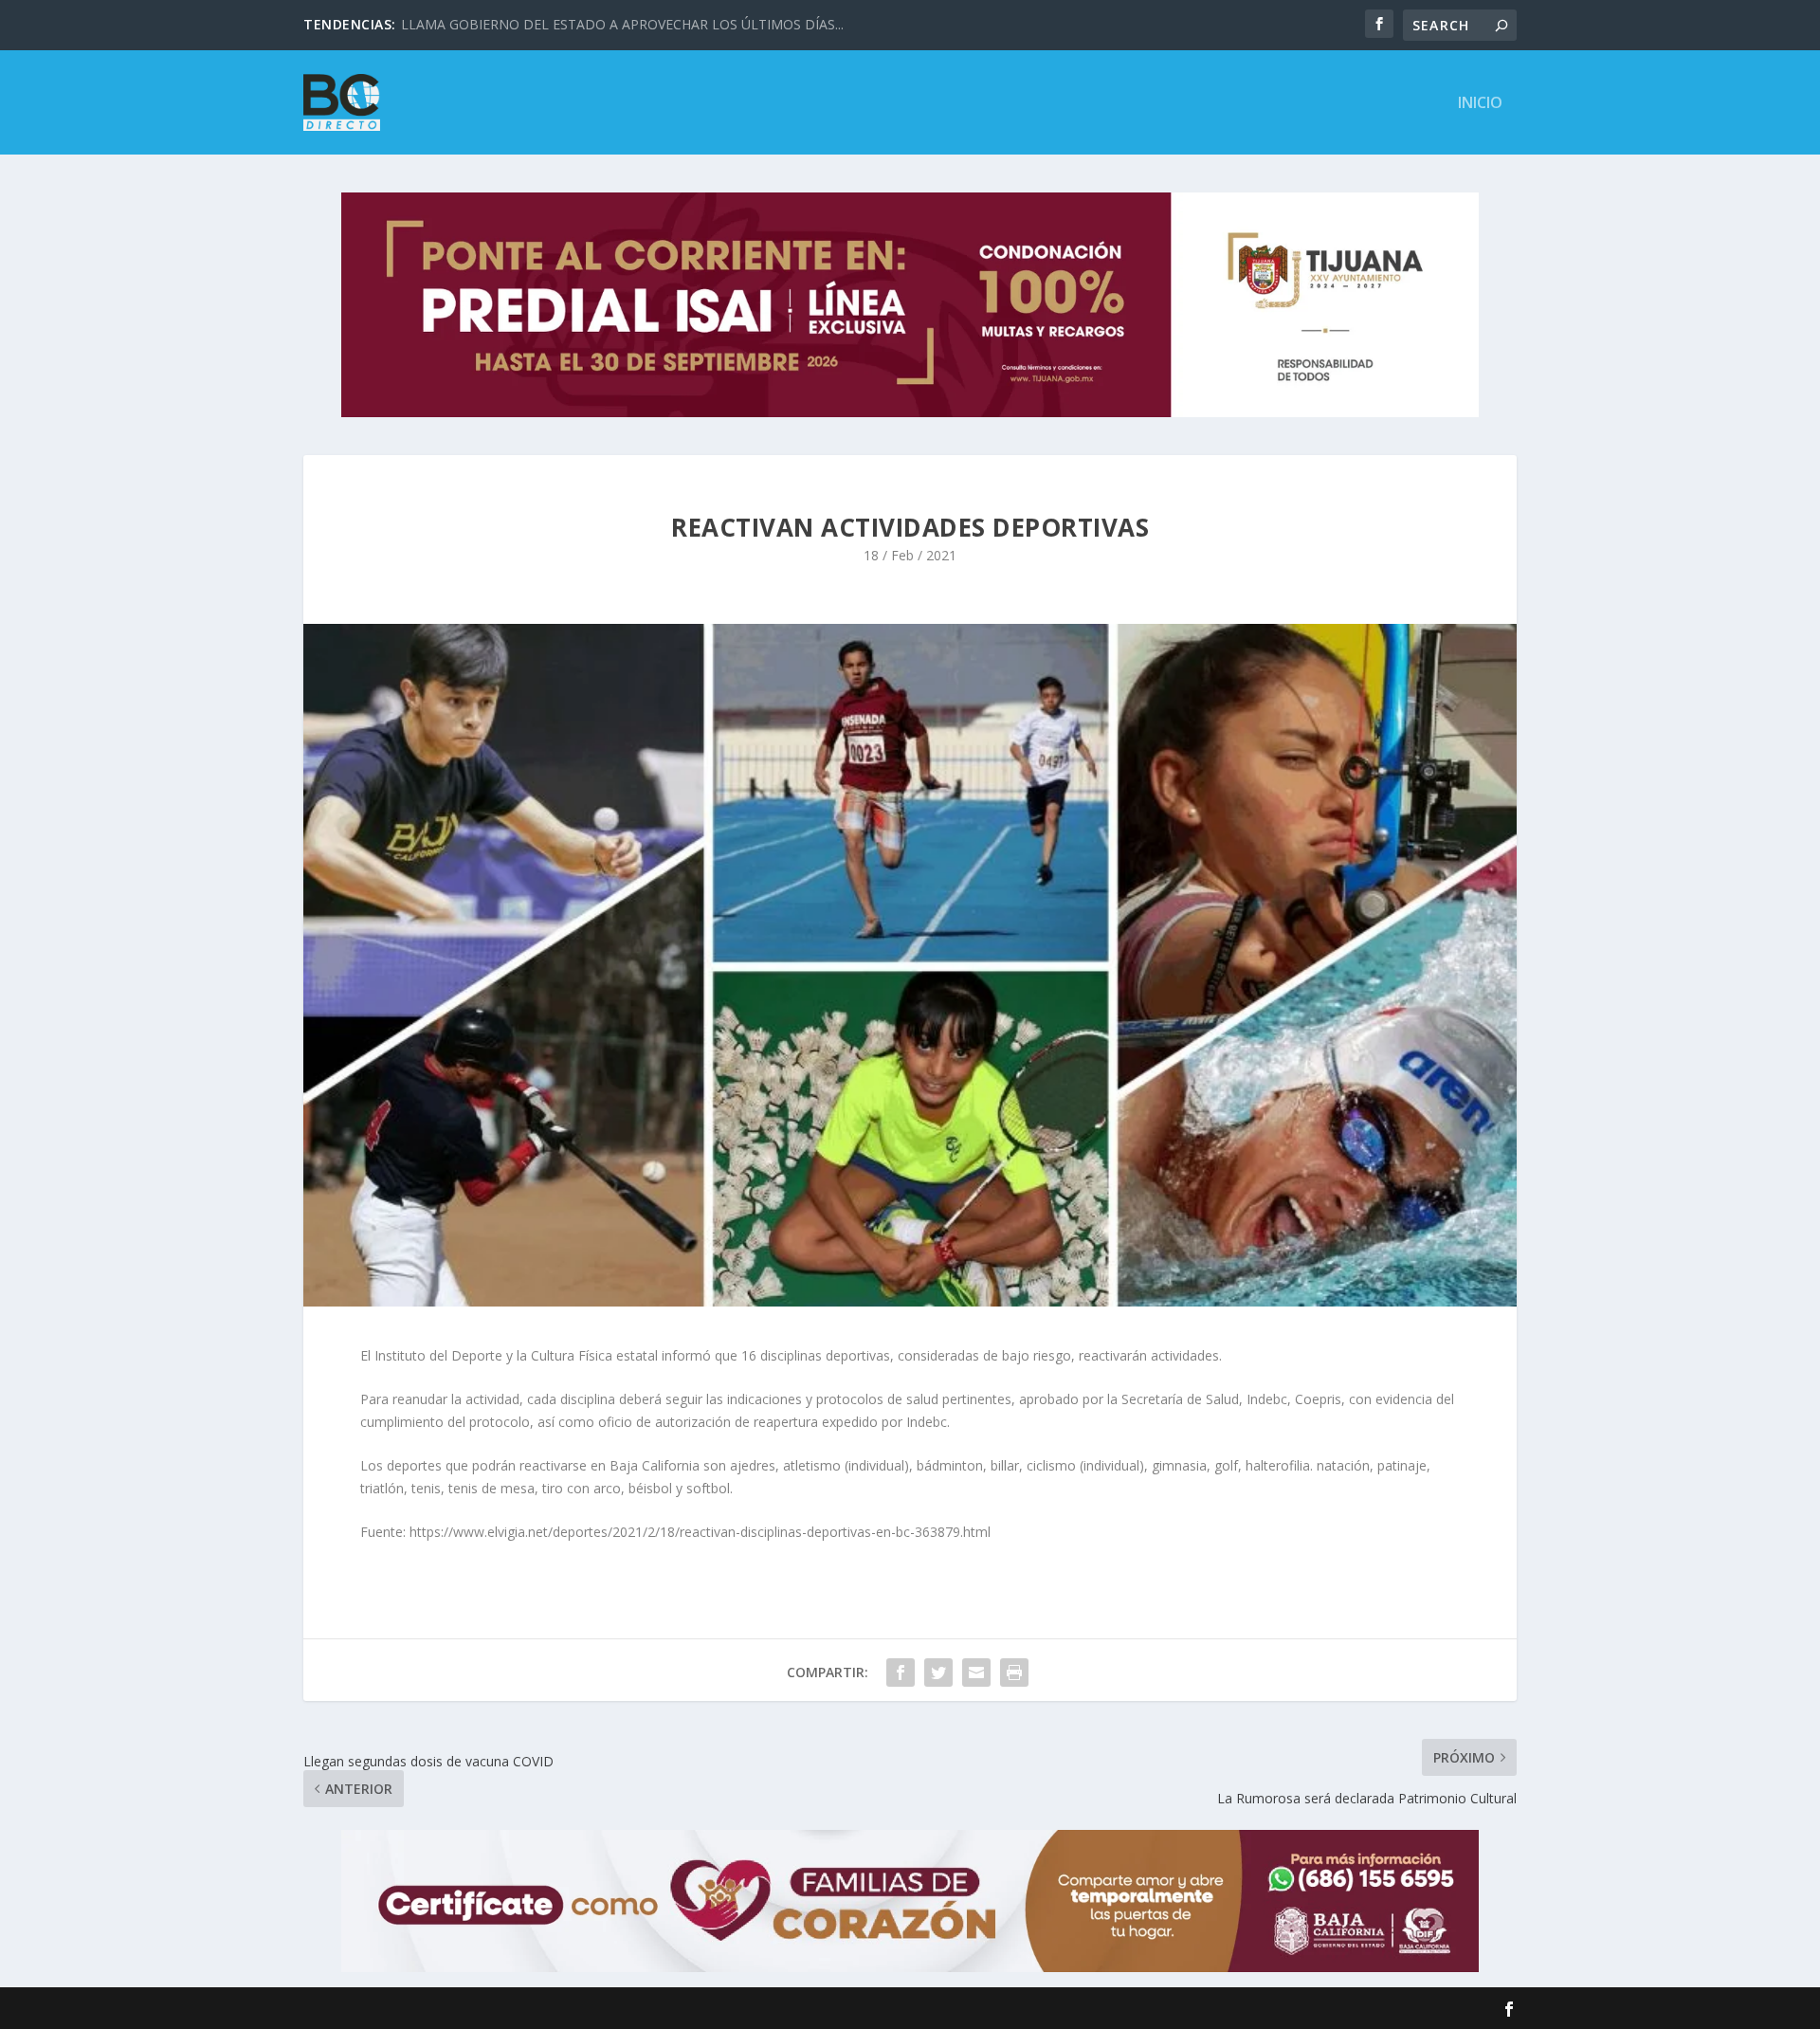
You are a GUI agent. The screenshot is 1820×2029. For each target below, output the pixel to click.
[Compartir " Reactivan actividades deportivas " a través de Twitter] (938, 1673)
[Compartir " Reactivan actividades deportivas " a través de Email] (976, 1673)
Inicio (1480, 104)
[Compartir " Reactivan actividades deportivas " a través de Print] (1014, 1673)
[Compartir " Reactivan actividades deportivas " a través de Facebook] (901, 1673)
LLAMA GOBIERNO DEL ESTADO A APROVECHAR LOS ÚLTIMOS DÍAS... (622, 24)
